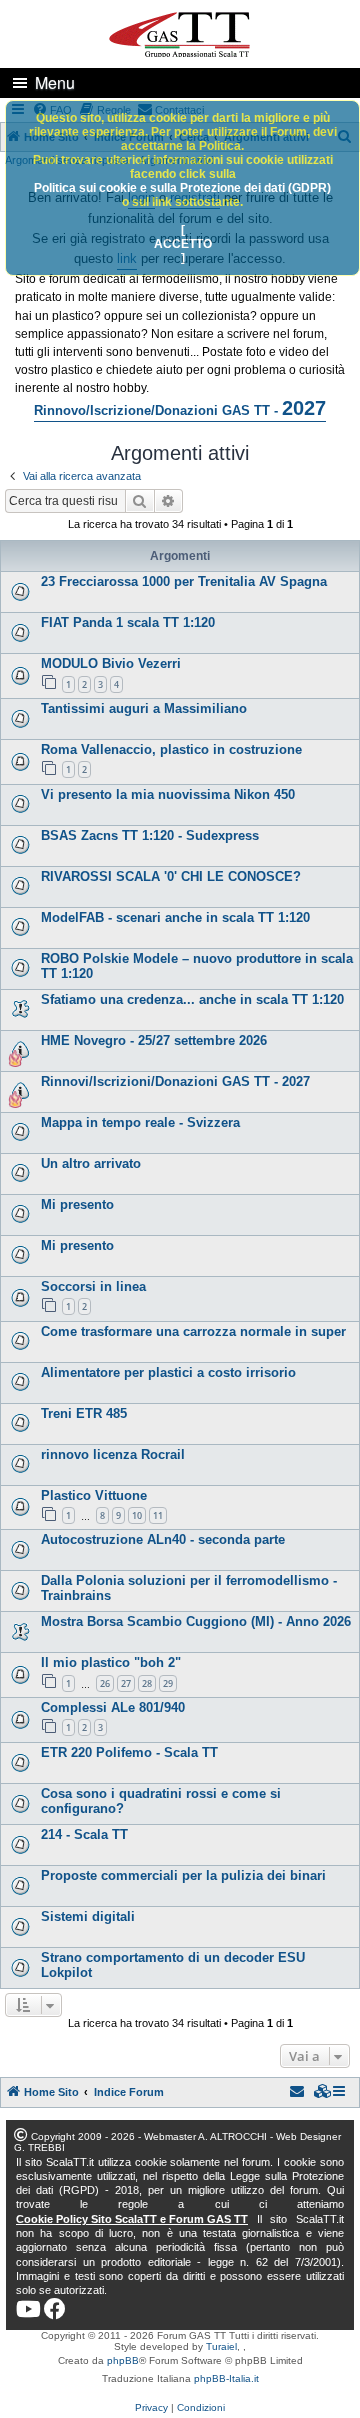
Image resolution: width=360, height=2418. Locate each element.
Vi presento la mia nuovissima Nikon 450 (168, 794)
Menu (55, 82)
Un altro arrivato (91, 1163)
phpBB (123, 2360)
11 (158, 1515)
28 (147, 1683)
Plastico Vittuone (94, 1495)
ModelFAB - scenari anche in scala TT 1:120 (175, 917)
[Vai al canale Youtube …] (28, 2309)
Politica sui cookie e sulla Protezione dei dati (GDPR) (182, 188)
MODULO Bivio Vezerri (111, 663)
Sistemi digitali (88, 1916)
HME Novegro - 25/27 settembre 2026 (154, 1040)
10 (137, 1515)
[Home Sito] (180, 33)
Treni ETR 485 (84, 1413)
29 (168, 1683)
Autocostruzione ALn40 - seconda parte (163, 1539)
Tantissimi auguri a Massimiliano (144, 708)
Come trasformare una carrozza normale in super (193, 1331)
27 (126, 1683)
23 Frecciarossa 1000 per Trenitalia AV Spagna (184, 581)
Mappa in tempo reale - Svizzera (140, 1122)
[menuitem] (323, 2092)
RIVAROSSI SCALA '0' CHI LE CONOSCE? (171, 876)
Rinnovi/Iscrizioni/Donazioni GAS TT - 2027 (175, 1081)
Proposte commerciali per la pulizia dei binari (183, 1875)
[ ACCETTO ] (183, 244)
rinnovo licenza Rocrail (113, 1454)
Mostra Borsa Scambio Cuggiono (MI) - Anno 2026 (196, 1621)
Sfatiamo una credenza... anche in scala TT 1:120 (192, 999)
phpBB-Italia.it (226, 2378)
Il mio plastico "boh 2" (111, 1662)
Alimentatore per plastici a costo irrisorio (168, 1372)
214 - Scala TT (84, 1834)
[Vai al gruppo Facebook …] (55, 2309)
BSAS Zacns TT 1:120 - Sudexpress (150, 835)
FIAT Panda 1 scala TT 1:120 (128, 622)
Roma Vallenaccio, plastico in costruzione (171, 749)
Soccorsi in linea (93, 1286)
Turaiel (221, 2346)
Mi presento (77, 1204)
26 (105, 1683)
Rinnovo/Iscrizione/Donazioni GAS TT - (180, 408)
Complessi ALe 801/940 (113, 1707)
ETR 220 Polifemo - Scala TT (129, 1752)
